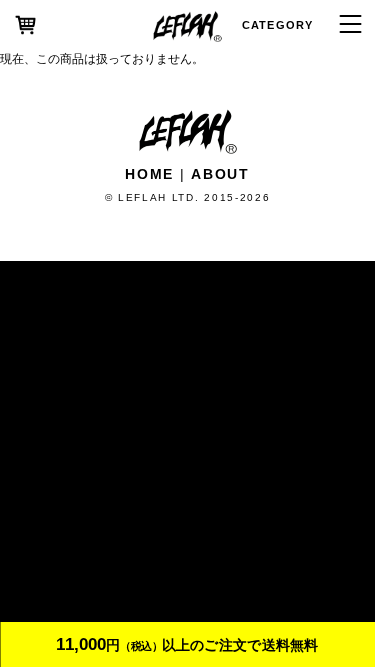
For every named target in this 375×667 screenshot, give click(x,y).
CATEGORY (277, 25)
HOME (149, 174)
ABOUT (220, 174)
